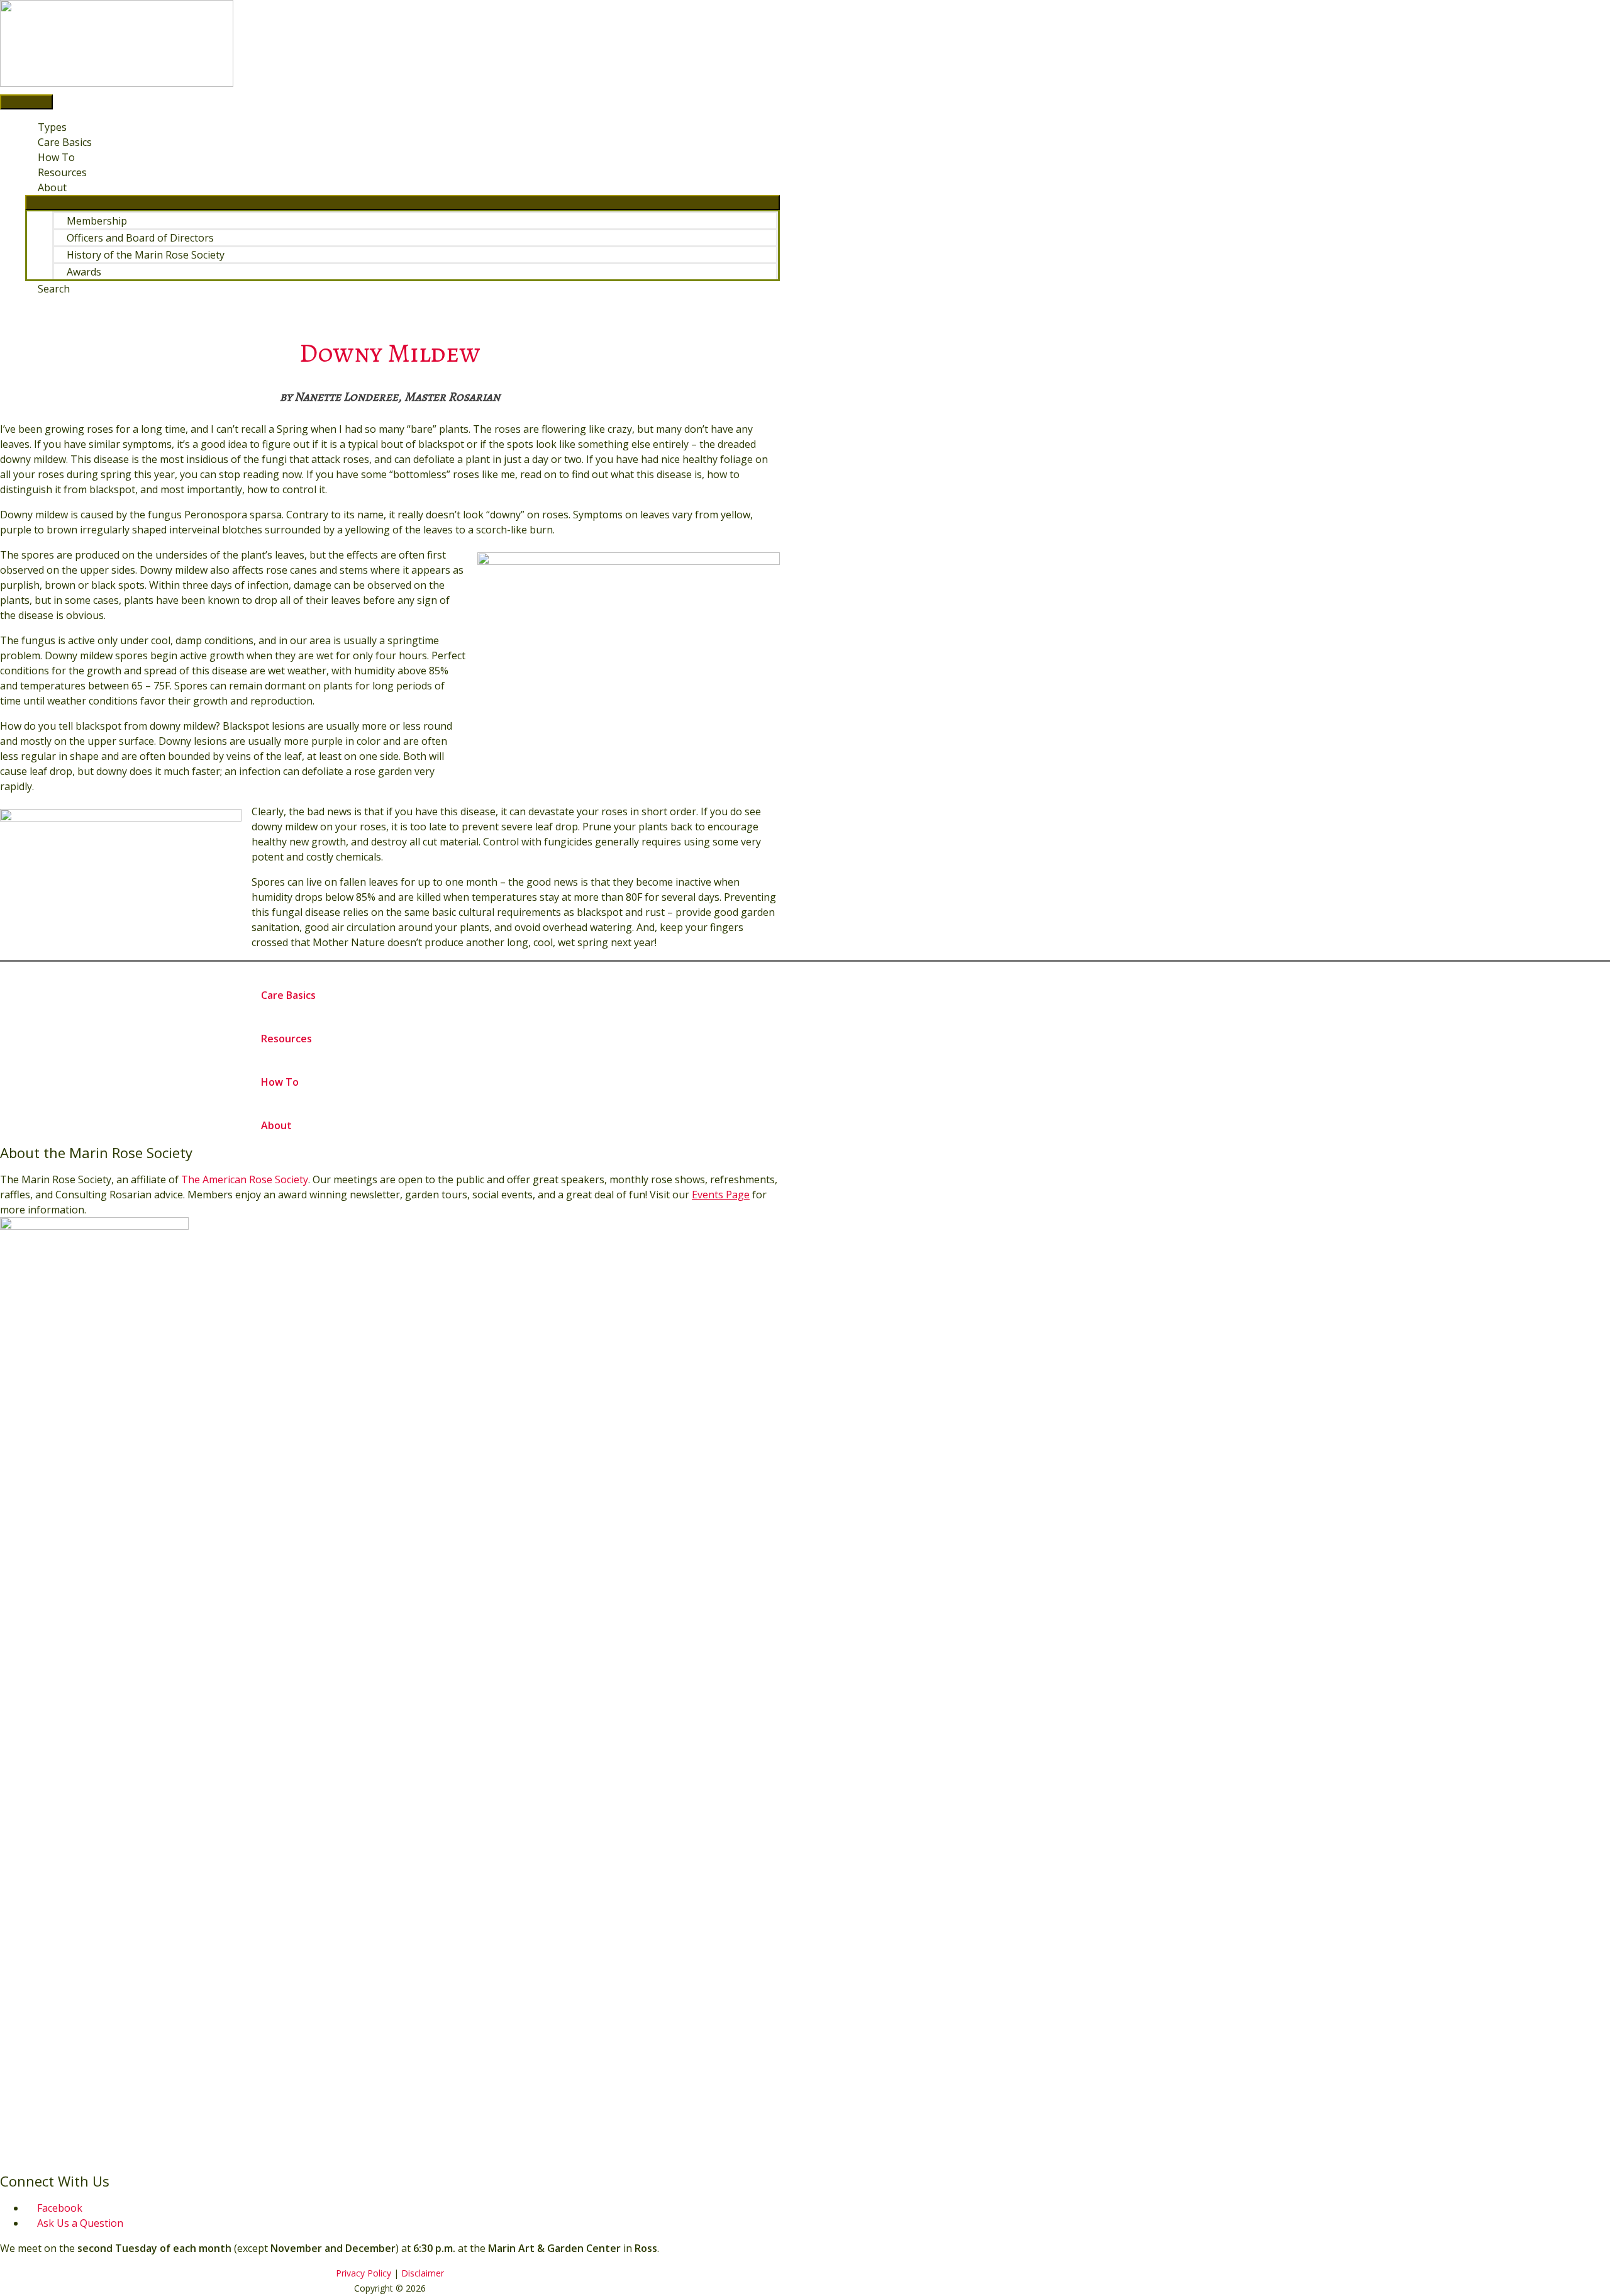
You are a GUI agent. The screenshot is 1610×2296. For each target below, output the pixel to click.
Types (52, 127)
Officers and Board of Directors (140, 238)
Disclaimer (423, 2273)
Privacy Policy (364, 2273)
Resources (62, 172)
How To (56, 157)
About (52, 187)
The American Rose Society (245, 1179)
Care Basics (65, 142)
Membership (97, 221)
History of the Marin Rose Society (146, 255)
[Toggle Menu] (402, 203)
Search (54, 289)
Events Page (721, 1195)
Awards (84, 272)
